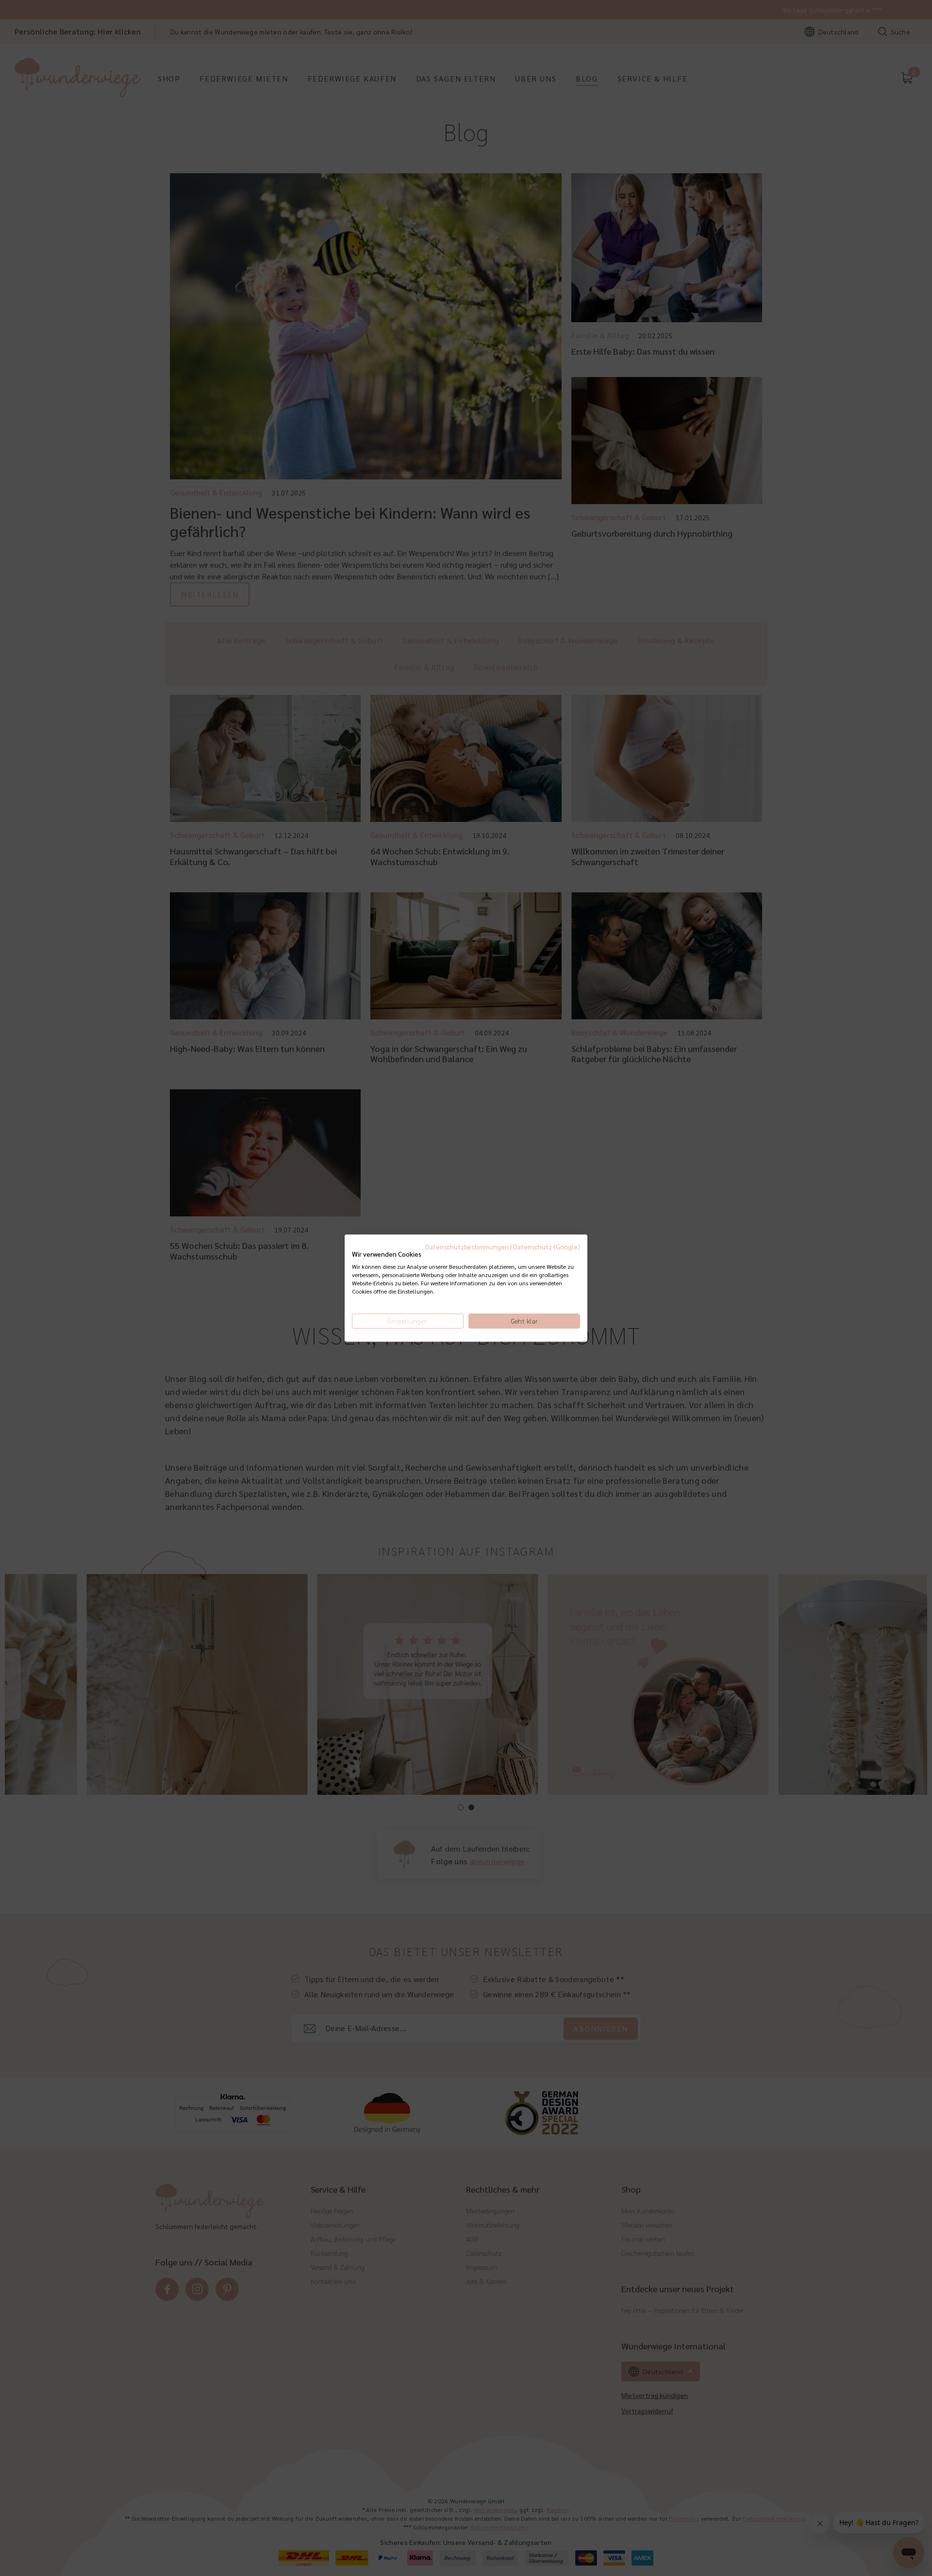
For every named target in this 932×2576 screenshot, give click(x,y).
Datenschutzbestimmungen (467, 1247)
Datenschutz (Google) (547, 1247)
